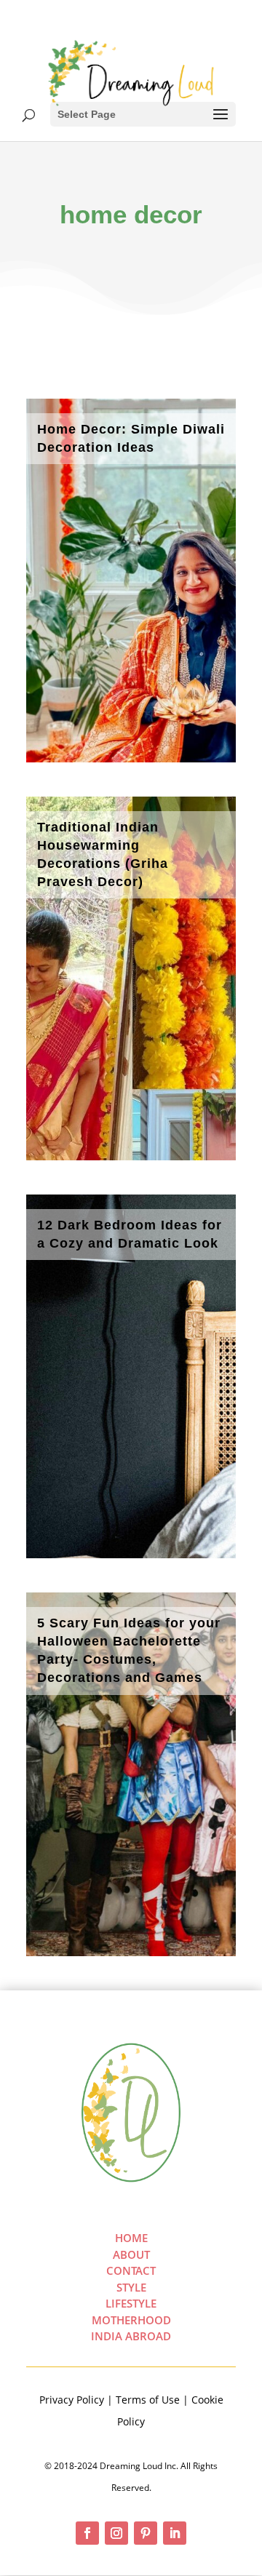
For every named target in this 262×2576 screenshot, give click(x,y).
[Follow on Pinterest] (146, 2533)
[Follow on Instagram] (116, 2533)
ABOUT (131, 2254)
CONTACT (131, 2270)
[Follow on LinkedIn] (175, 2533)
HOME (131, 2238)
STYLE (131, 2287)
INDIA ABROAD (131, 2336)
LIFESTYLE (131, 2303)
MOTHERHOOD (131, 2320)
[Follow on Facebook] (87, 2533)
